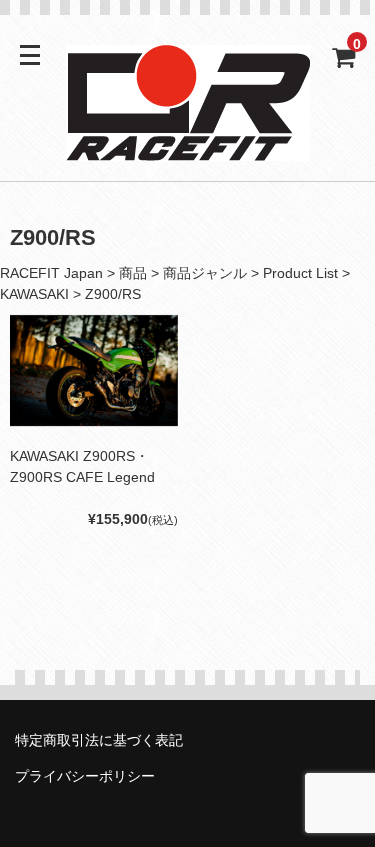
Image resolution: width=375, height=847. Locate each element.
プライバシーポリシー (85, 776)
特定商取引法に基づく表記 (99, 740)
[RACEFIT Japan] (188, 148)
